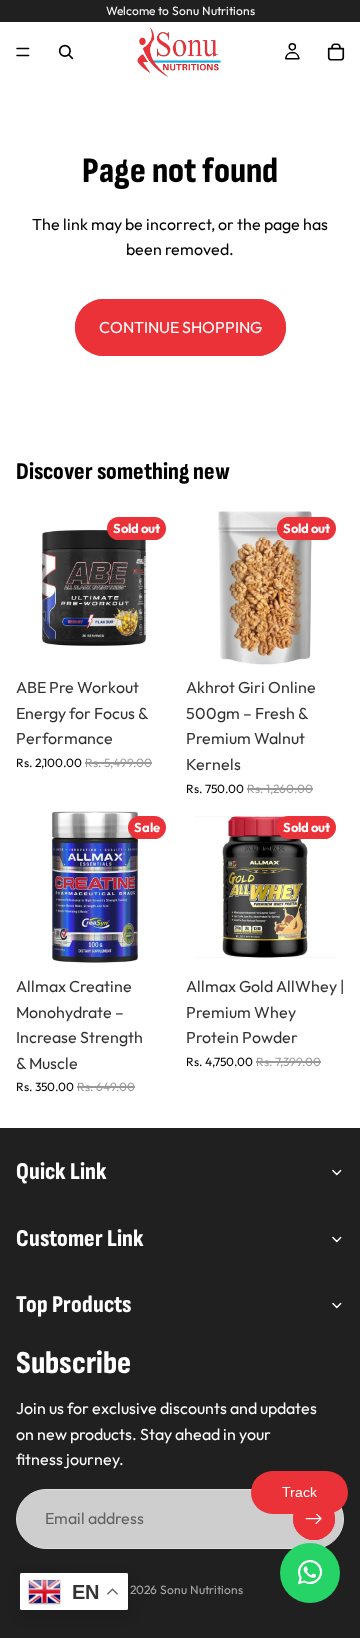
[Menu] (23, 52)
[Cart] (336, 52)
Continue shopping (180, 327)
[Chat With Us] (310, 1573)
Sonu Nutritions (201, 1589)
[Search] (66, 52)
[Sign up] (314, 1519)
